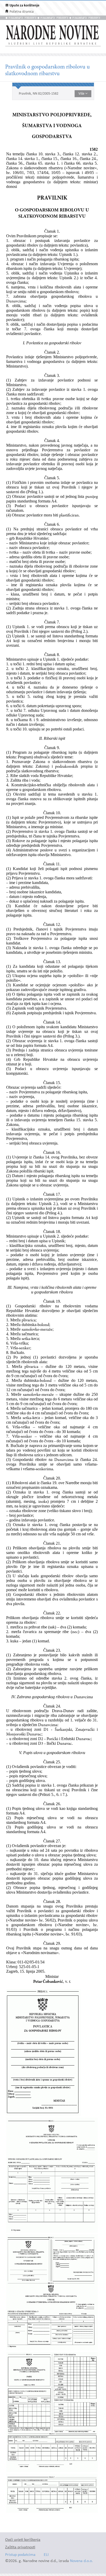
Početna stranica (22, 12)
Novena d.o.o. (81, 2561)
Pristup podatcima (20, 2555)
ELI (46, 2555)
